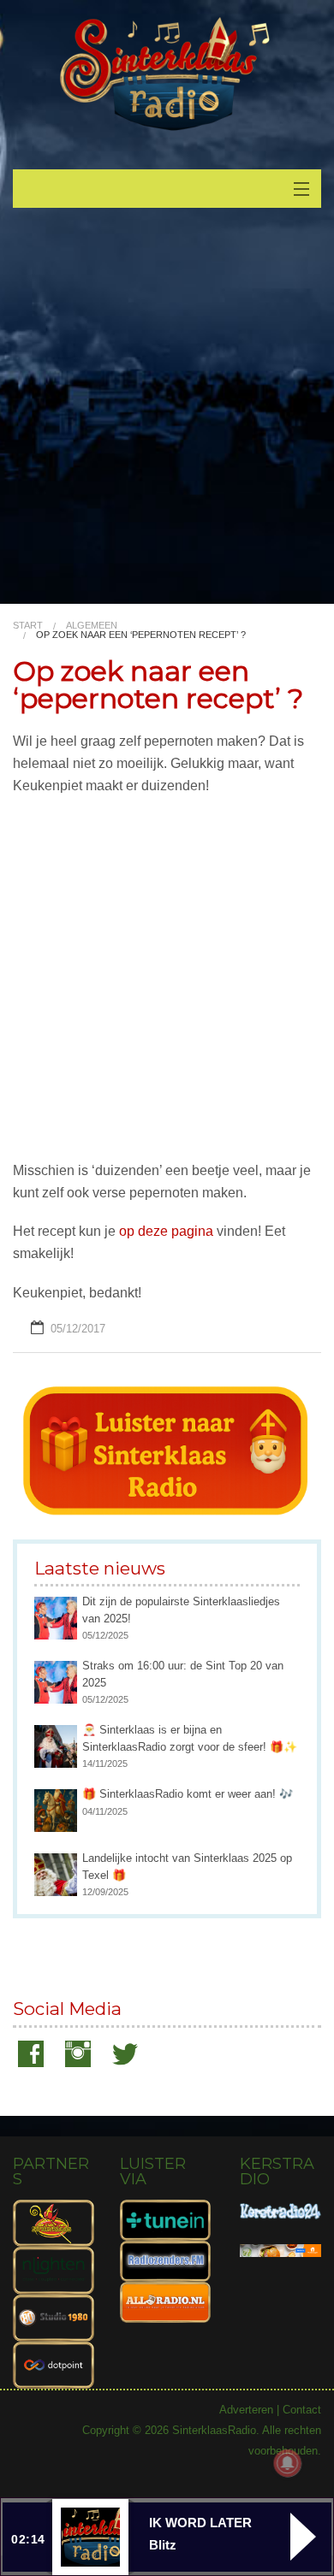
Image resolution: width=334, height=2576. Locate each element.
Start (28, 625)
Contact (302, 2410)
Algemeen (92, 625)
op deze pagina (166, 1231)
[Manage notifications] (288, 2463)
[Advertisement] (167, 414)
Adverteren (246, 2410)
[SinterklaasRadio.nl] (167, 75)
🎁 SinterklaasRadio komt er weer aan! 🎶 (188, 1794)
